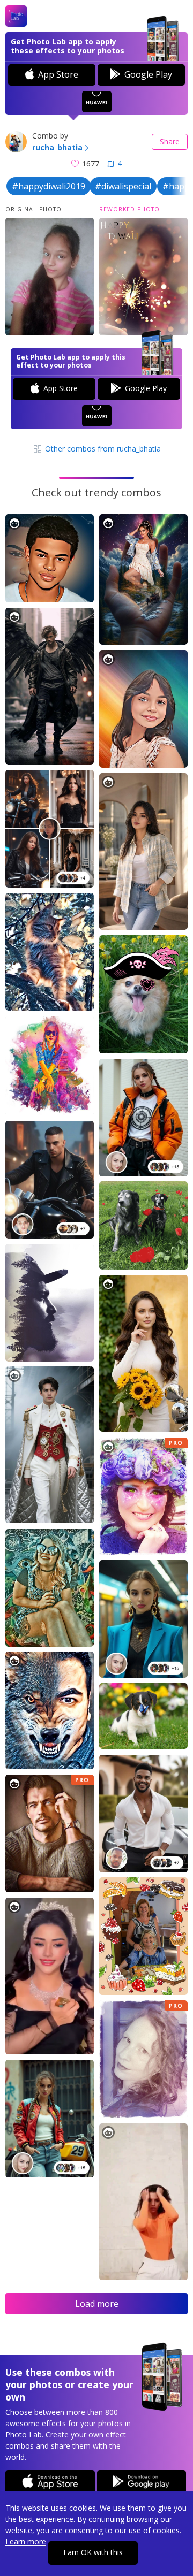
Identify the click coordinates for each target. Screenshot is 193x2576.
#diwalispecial (123, 186)
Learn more (26, 2541)
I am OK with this (93, 2552)
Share (170, 142)
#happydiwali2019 (49, 186)
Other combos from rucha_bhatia (102, 449)
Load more (97, 2304)
